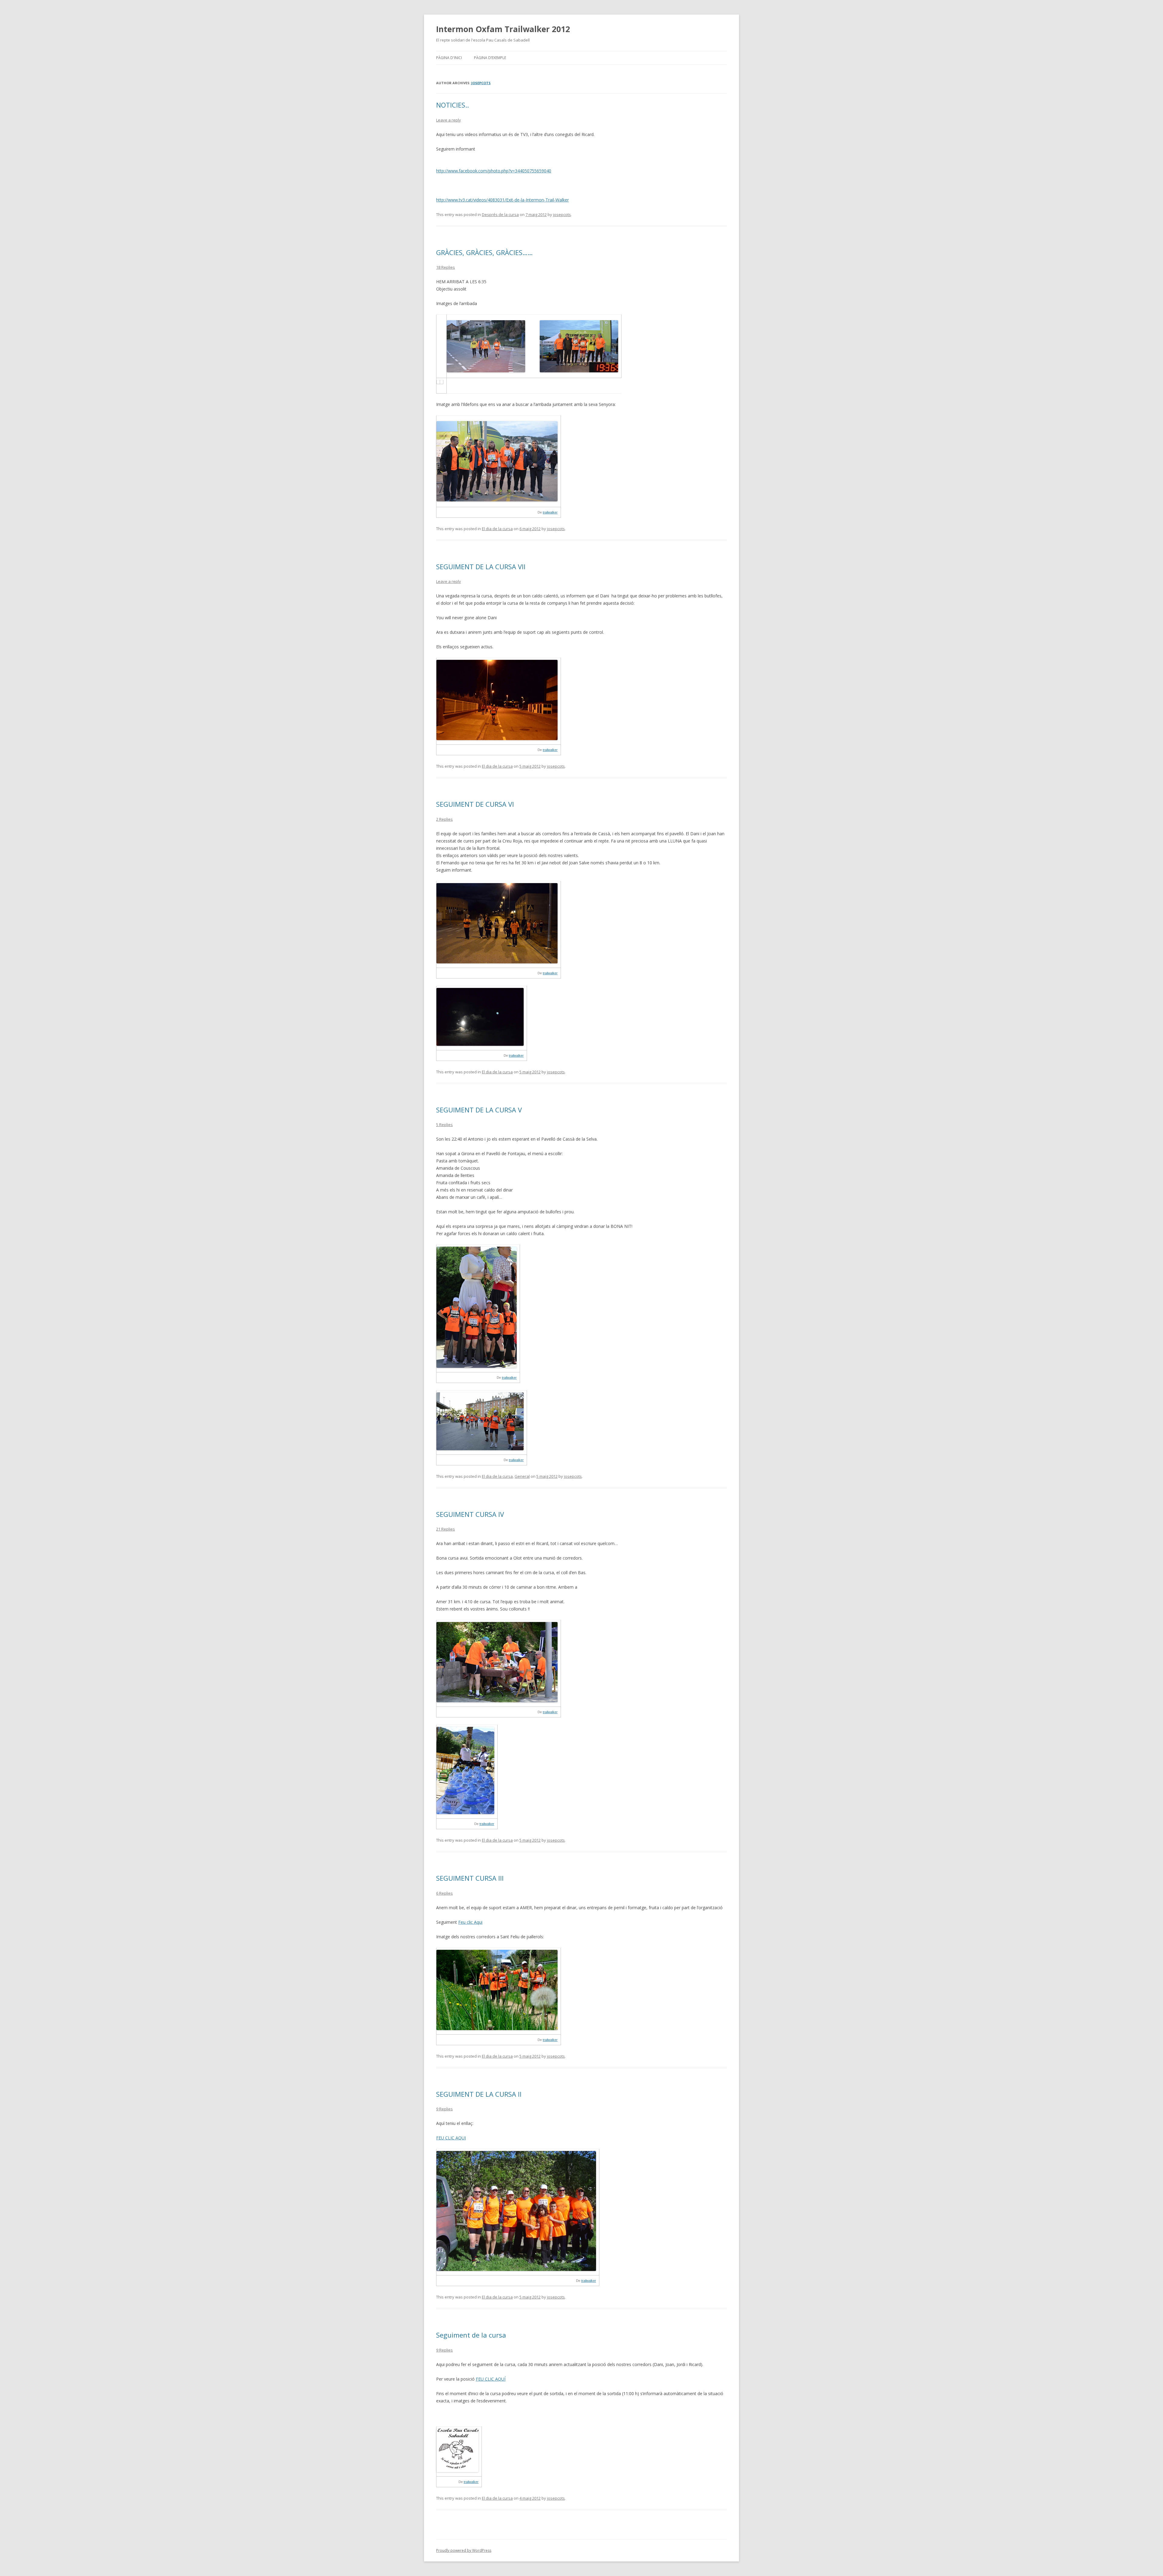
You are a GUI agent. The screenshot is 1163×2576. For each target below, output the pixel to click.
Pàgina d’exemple (490, 58)
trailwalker (550, 512)
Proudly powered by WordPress (464, 2550)
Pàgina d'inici (449, 58)
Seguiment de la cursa (471, 2335)
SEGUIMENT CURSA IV (470, 1514)
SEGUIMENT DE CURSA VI (475, 804)
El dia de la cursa (497, 529)
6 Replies (444, 1893)
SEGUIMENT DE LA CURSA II (479, 2094)
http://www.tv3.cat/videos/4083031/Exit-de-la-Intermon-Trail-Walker (502, 200)
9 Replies (444, 2109)
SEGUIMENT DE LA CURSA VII (481, 567)
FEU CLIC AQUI (451, 2138)
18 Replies (446, 267)
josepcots (481, 83)
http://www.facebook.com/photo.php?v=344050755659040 (494, 171)
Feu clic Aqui (470, 1922)
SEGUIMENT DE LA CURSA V (479, 1110)
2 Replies (444, 819)
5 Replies (444, 1125)
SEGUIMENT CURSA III (470, 1878)
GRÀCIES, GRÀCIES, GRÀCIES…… (484, 252)
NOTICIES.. (452, 105)
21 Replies (446, 1529)
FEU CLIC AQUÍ (491, 2379)
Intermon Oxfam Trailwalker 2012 (503, 29)
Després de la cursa (500, 214)
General (522, 1476)
